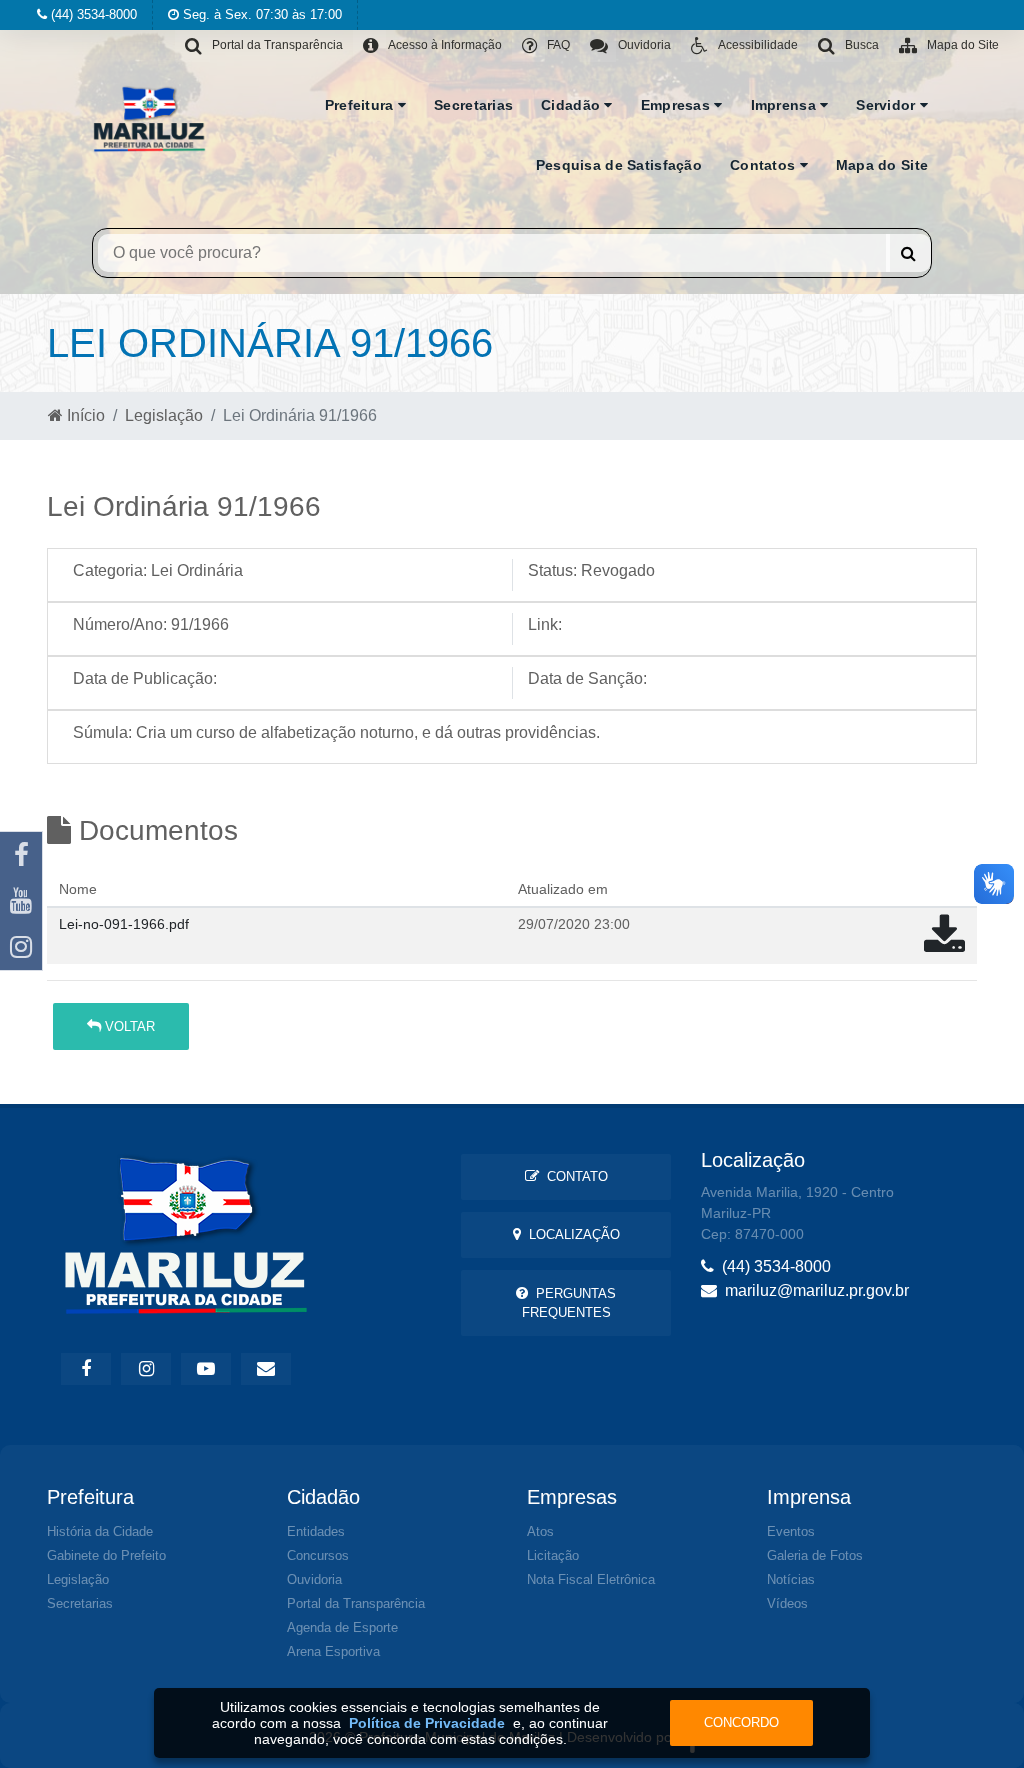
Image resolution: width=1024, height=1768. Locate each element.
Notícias (791, 1579)
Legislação (164, 415)
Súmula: (102, 732)
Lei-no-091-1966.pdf (124, 924)
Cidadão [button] (572, 105)
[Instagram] (21, 947)
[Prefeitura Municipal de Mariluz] (149, 117)
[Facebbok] (86, 1369)
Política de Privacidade (427, 1723)
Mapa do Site (882, 165)
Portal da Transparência (356, 1603)
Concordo (741, 1722)
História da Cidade (100, 1531)
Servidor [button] (888, 105)
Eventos (791, 1531)
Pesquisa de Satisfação (619, 165)
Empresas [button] (678, 105)
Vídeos (787, 1603)
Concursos (318, 1555)
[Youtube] (21, 901)
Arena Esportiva (333, 1651)
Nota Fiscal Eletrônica (591, 1579)
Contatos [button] (765, 165)
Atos (540, 1531)
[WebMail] (266, 1369)
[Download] (944, 944)
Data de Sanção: (587, 678)
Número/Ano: (120, 624)
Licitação (553, 1555)
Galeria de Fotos (815, 1555)
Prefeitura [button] (361, 105)
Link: (545, 624)
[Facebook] (21, 855)
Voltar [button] (128, 1026)
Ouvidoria (314, 1579)
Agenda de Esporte (342, 1627)
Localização (570, 1234)
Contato (573, 1176)
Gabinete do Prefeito (106, 1555)
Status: (552, 570)
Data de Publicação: (145, 678)
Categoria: (110, 570)
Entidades (316, 1531)
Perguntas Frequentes (569, 1303)
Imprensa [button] (786, 105)
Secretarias (473, 105)
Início (84, 415)
